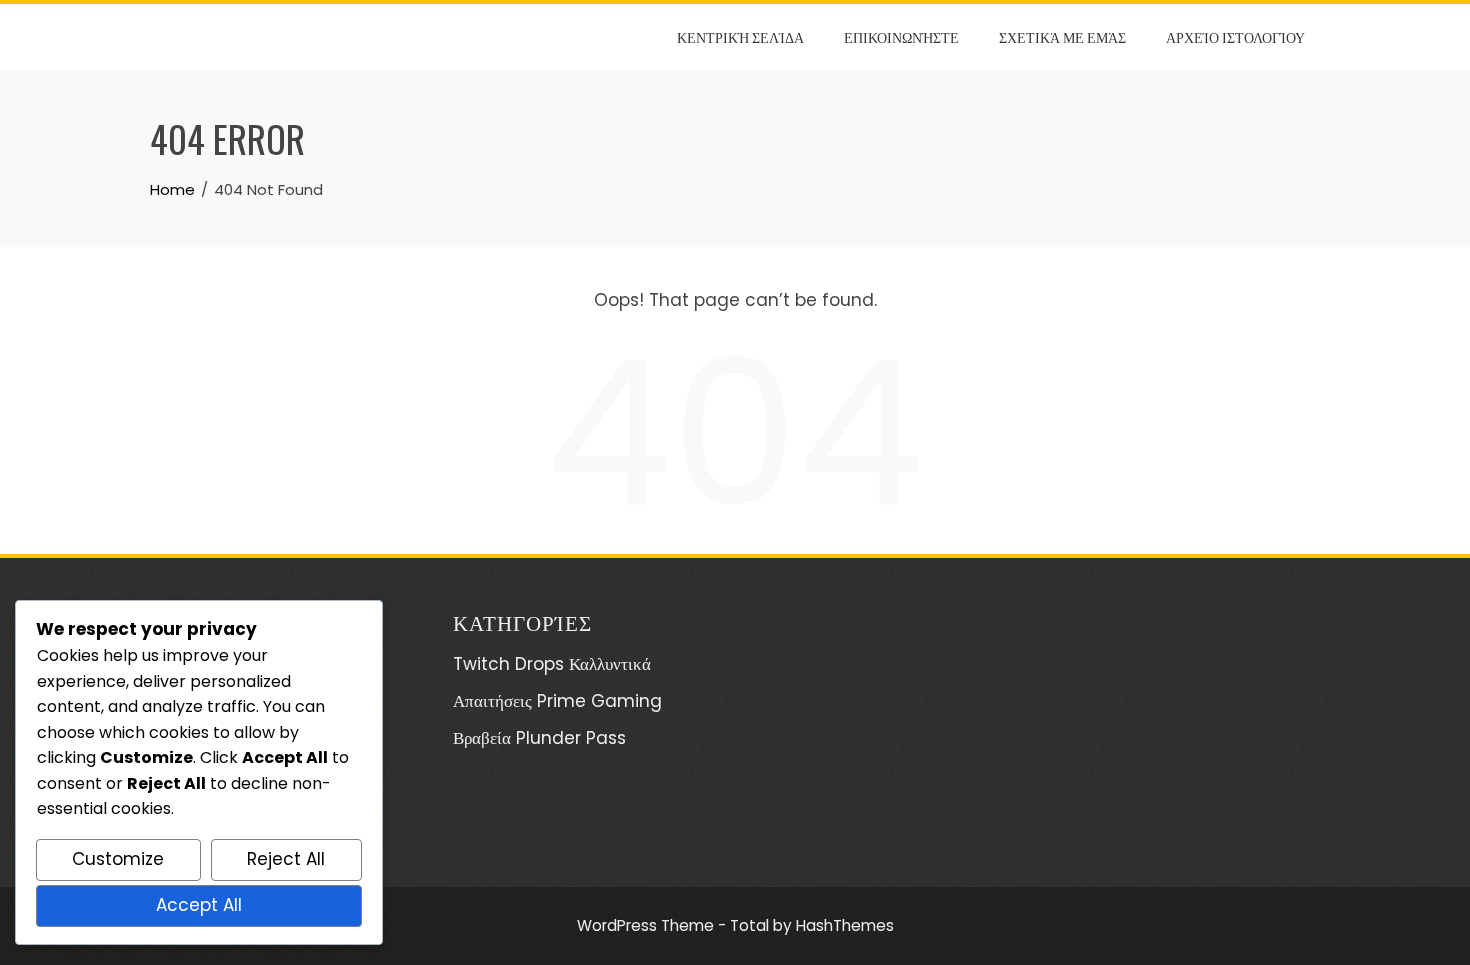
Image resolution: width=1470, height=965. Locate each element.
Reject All (286, 859)
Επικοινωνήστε (901, 36)
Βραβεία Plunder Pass (539, 738)
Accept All (199, 905)
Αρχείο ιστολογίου (1235, 36)
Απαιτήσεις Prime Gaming (557, 701)
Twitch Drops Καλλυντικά (552, 664)
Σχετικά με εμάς (1062, 36)
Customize (118, 859)
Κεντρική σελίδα (740, 36)
